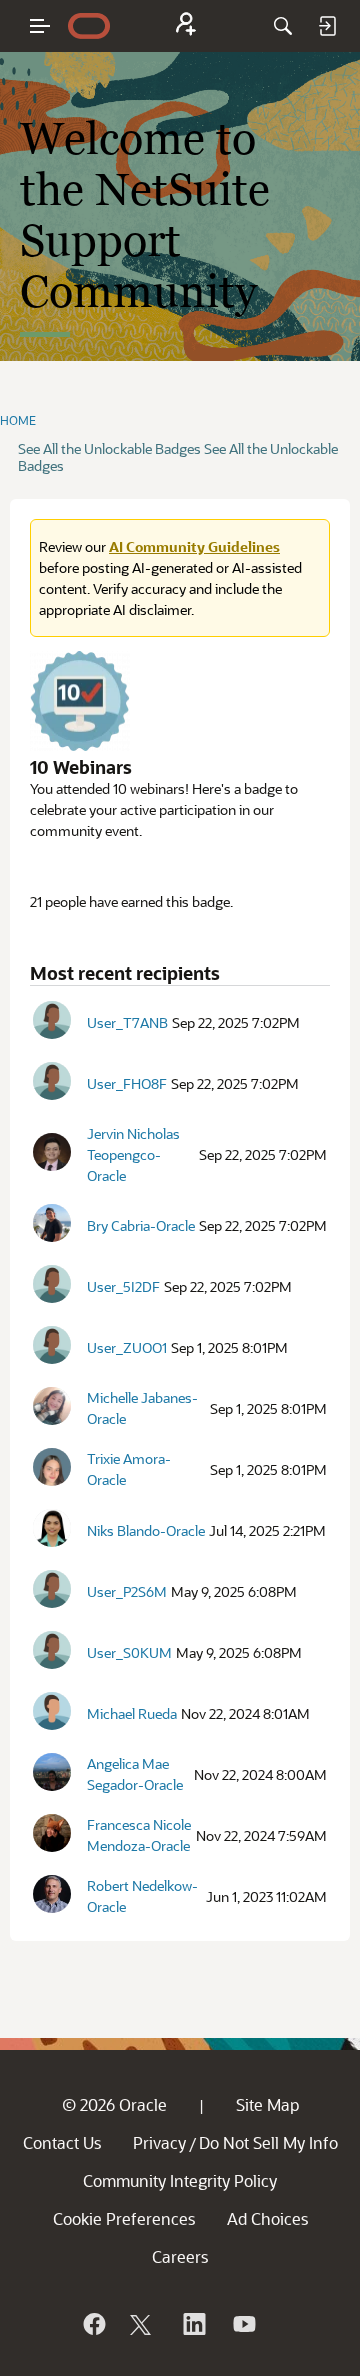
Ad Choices (267, 2218)
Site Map (267, 2104)
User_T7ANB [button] (127, 1022)
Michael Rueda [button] (132, 1713)
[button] (52, 1020)
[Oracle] (93, 2324)
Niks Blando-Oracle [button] (146, 1530)
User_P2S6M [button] (127, 1591)
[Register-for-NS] (186, 26)
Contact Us (62, 2142)
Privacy (159, 2142)
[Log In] (327, 26)
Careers (180, 2256)
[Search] (283, 26)
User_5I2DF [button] (123, 1286)
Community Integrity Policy (180, 2180)
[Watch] (243, 2324)
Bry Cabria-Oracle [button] (141, 1225)
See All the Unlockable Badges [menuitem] (109, 448)
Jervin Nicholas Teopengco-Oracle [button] (133, 1154)
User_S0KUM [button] (129, 1652)
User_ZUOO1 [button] (127, 1347)
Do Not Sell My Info (268, 2142)
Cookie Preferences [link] (124, 2218)
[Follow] (143, 2324)
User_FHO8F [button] (127, 1083)
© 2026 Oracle (114, 2104)
